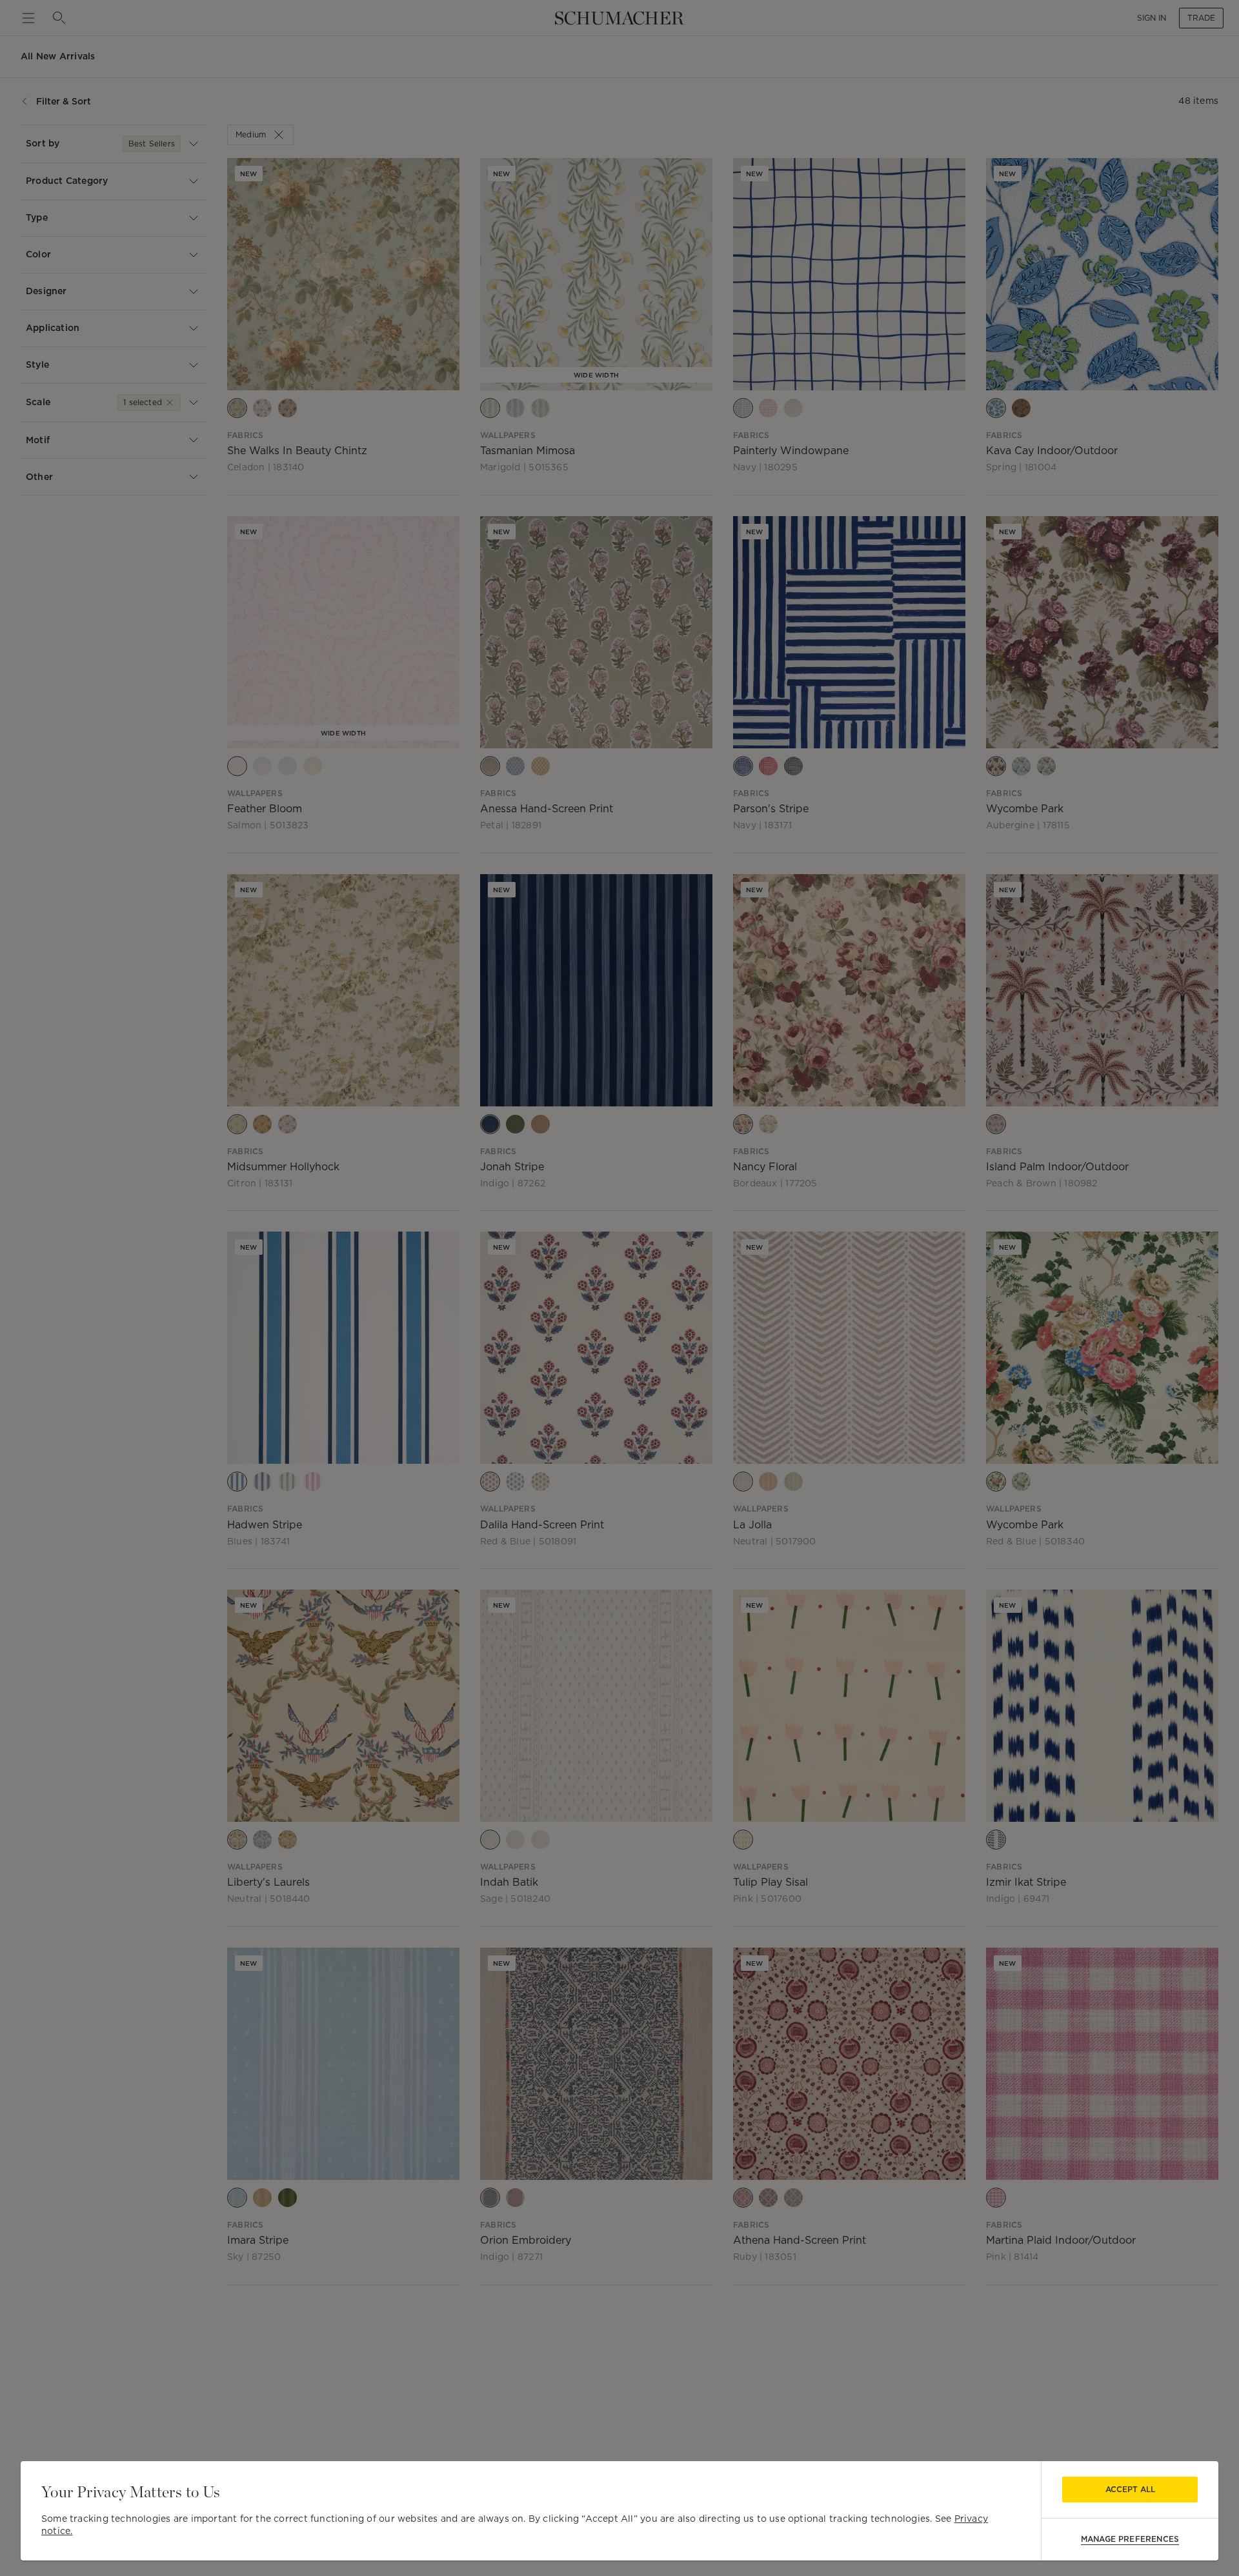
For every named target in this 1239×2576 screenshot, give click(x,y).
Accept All (1130, 2489)
